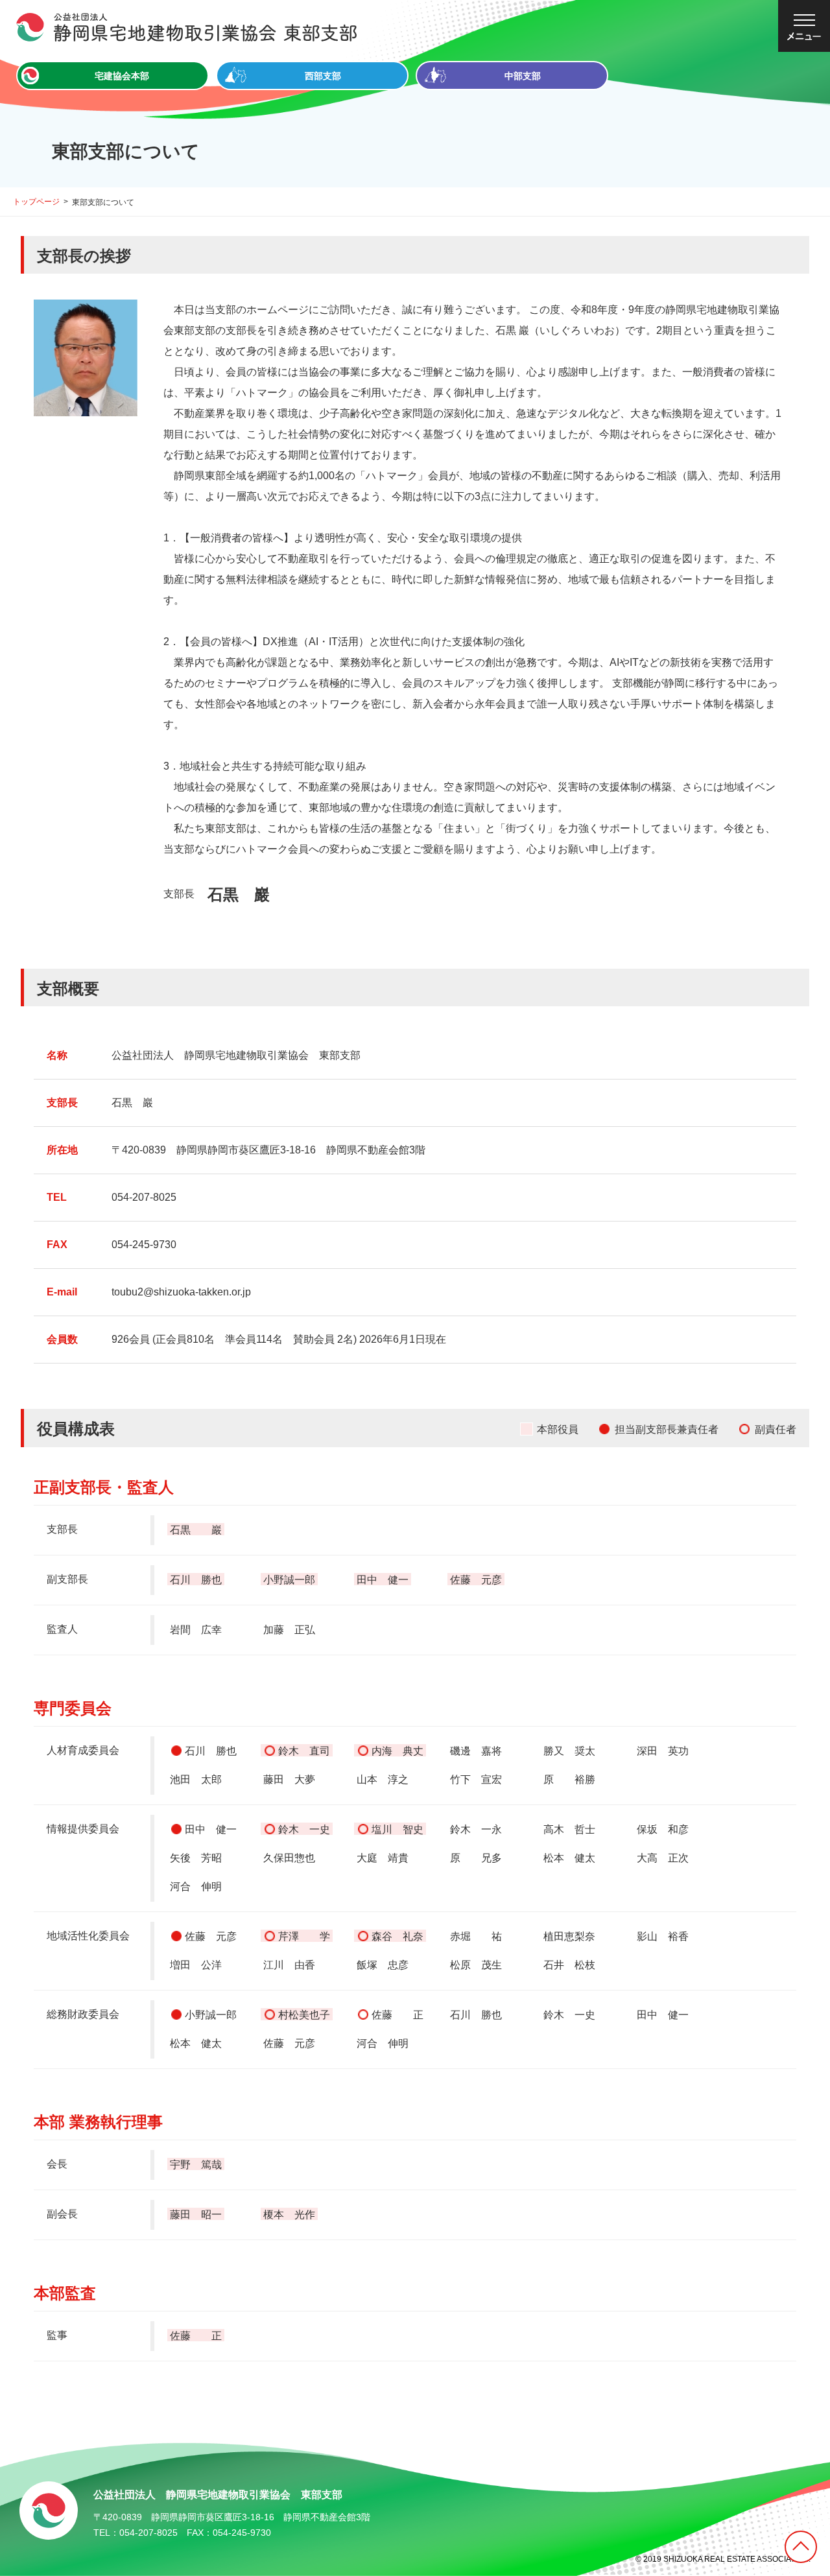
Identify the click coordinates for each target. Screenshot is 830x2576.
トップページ (36, 202)
